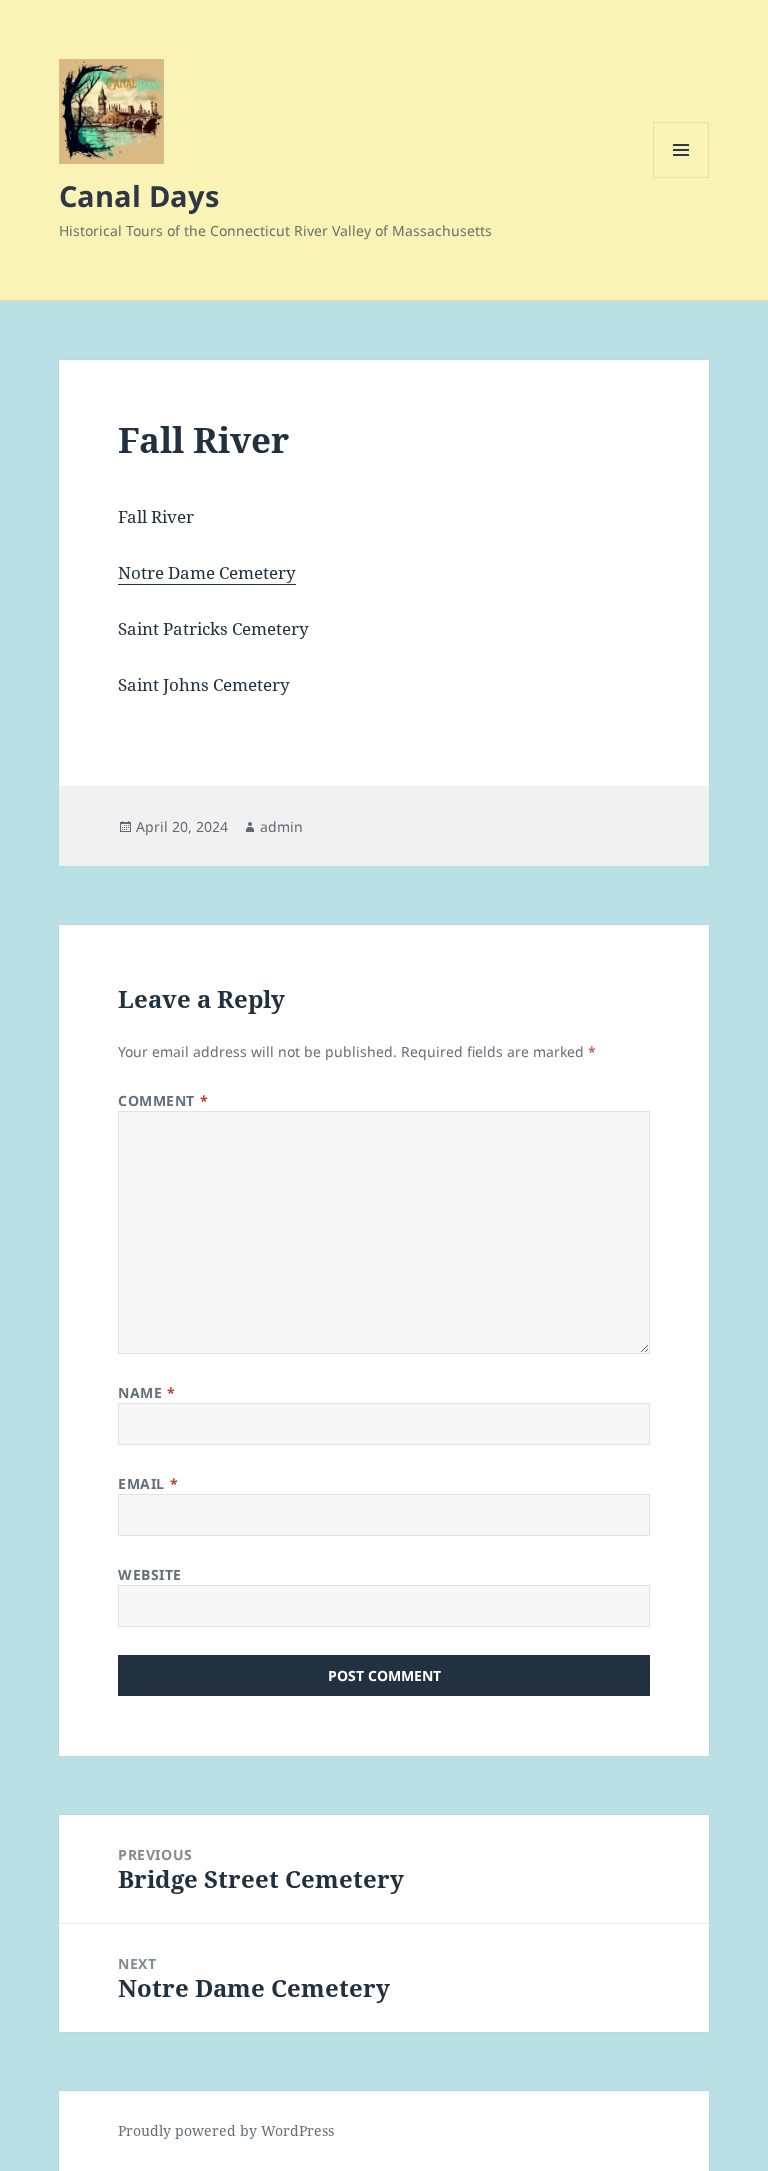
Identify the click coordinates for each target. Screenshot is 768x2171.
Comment (163, 1100)
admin (281, 826)
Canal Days (139, 195)
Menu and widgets (681, 177)
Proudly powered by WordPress (226, 2130)
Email (148, 1483)
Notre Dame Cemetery (207, 572)
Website (150, 1574)
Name (146, 1392)
